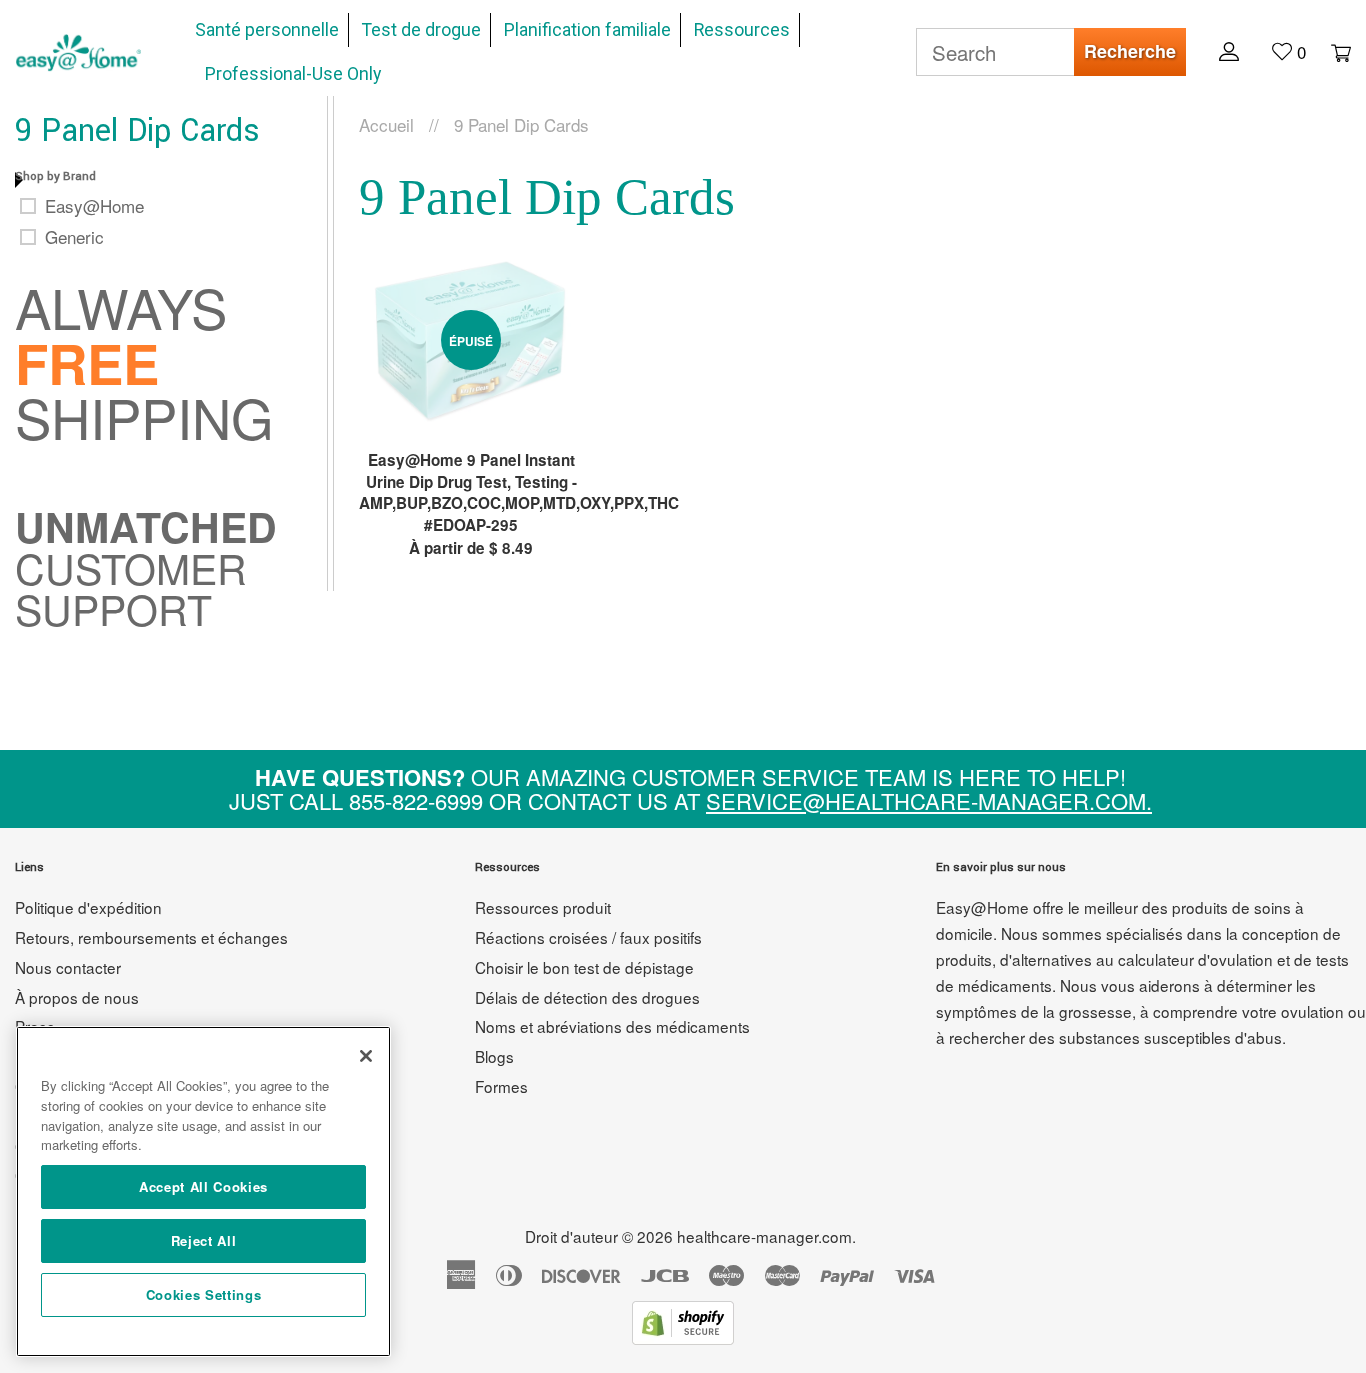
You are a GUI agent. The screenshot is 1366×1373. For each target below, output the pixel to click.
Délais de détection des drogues (587, 997)
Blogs (494, 1056)
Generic (74, 237)
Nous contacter (68, 967)
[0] (1331, 51)
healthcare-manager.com (764, 1236)
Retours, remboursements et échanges (151, 937)
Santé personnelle (267, 30)
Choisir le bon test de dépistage (584, 967)
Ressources (742, 30)
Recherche (1130, 51)
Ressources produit (543, 907)
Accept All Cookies (203, 1186)
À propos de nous (77, 997)
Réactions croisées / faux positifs (588, 937)
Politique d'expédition (88, 907)
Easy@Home (94, 206)
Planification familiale (587, 30)
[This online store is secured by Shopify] (683, 1337)
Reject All (204, 1240)
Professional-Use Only (293, 74)
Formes (501, 1086)
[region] (203, 1191)
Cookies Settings (204, 1294)
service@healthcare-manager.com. (929, 800)
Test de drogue (421, 30)
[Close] (366, 1056)
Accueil (386, 124)
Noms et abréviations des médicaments (612, 1026)
